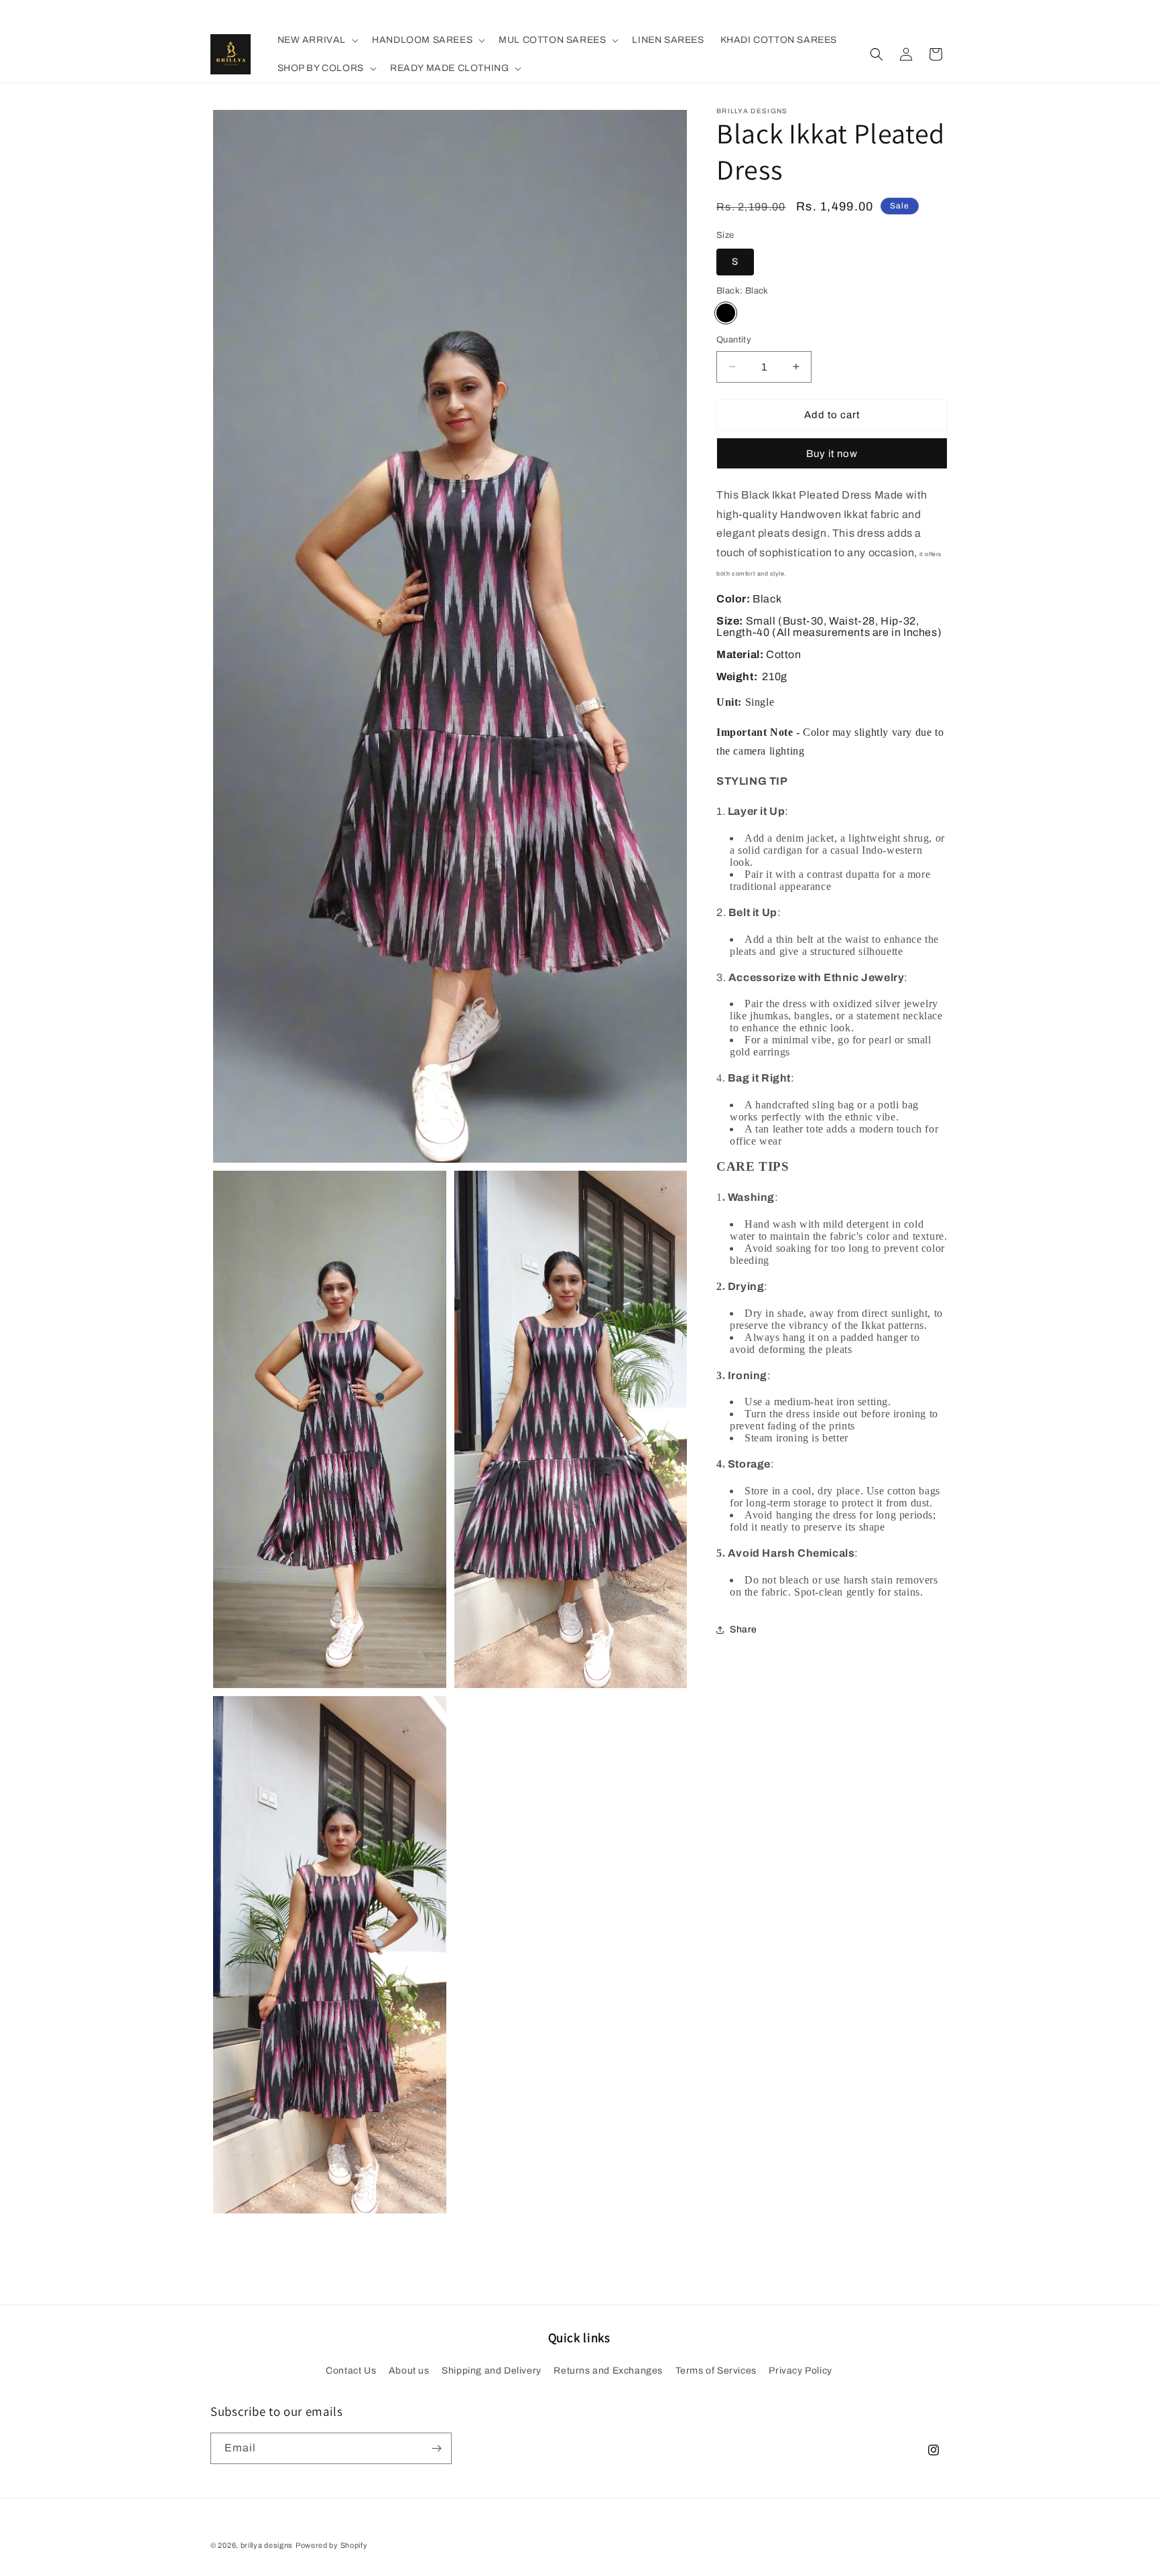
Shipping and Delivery (492, 2371)
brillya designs (267, 2545)
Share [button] (744, 1629)
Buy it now (832, 454)
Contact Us (351, 2371)
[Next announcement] (722, 13)
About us (409, 2371)
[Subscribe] (436, 2448)
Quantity (734, 340)
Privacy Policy (800, 2371)
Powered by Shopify (332, 2545)
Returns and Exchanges (608, 2371)
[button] (317, 40)
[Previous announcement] (436, 13)
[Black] (726, 313)
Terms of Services (716, 2371)
